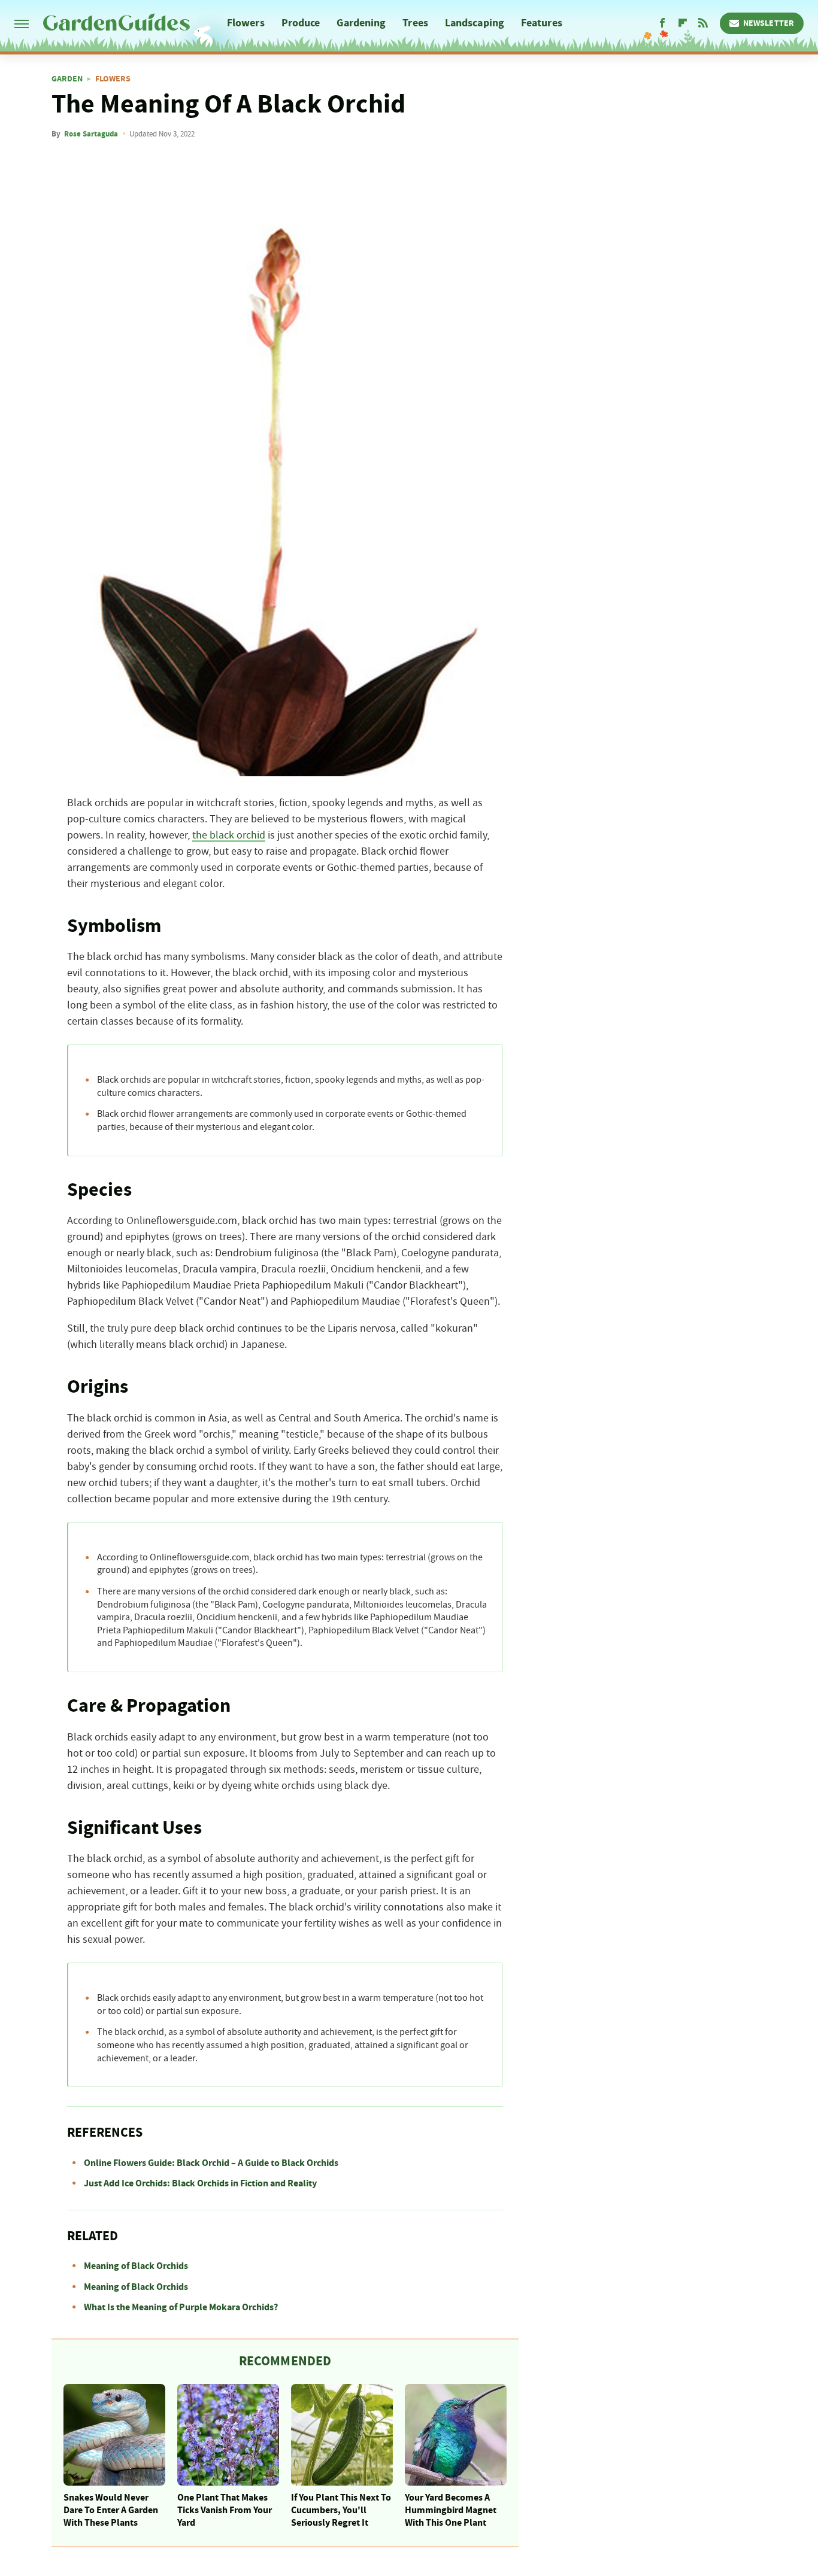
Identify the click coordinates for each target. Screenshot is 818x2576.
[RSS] (703, 23)
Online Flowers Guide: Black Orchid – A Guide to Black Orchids (211, 2163)
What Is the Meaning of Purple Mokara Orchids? (181, 2307)
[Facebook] (662, 23)
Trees (415, 23)
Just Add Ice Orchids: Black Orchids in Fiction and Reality (200, 2183)
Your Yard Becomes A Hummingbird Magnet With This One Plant (451, 2510)
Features (542, 23)
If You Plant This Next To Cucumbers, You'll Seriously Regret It (341, 2510)
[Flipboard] (683, 23)
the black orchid (229, 836)
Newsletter (769, 23)
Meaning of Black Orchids (136, 2266)
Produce (301, 23)
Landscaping (475, 23)
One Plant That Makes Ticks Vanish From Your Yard (225, 2510)
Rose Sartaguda (91, 134)
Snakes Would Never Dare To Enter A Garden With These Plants (111, 2510)
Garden (67, 79)
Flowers (246, 23)
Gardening (361, 23)
